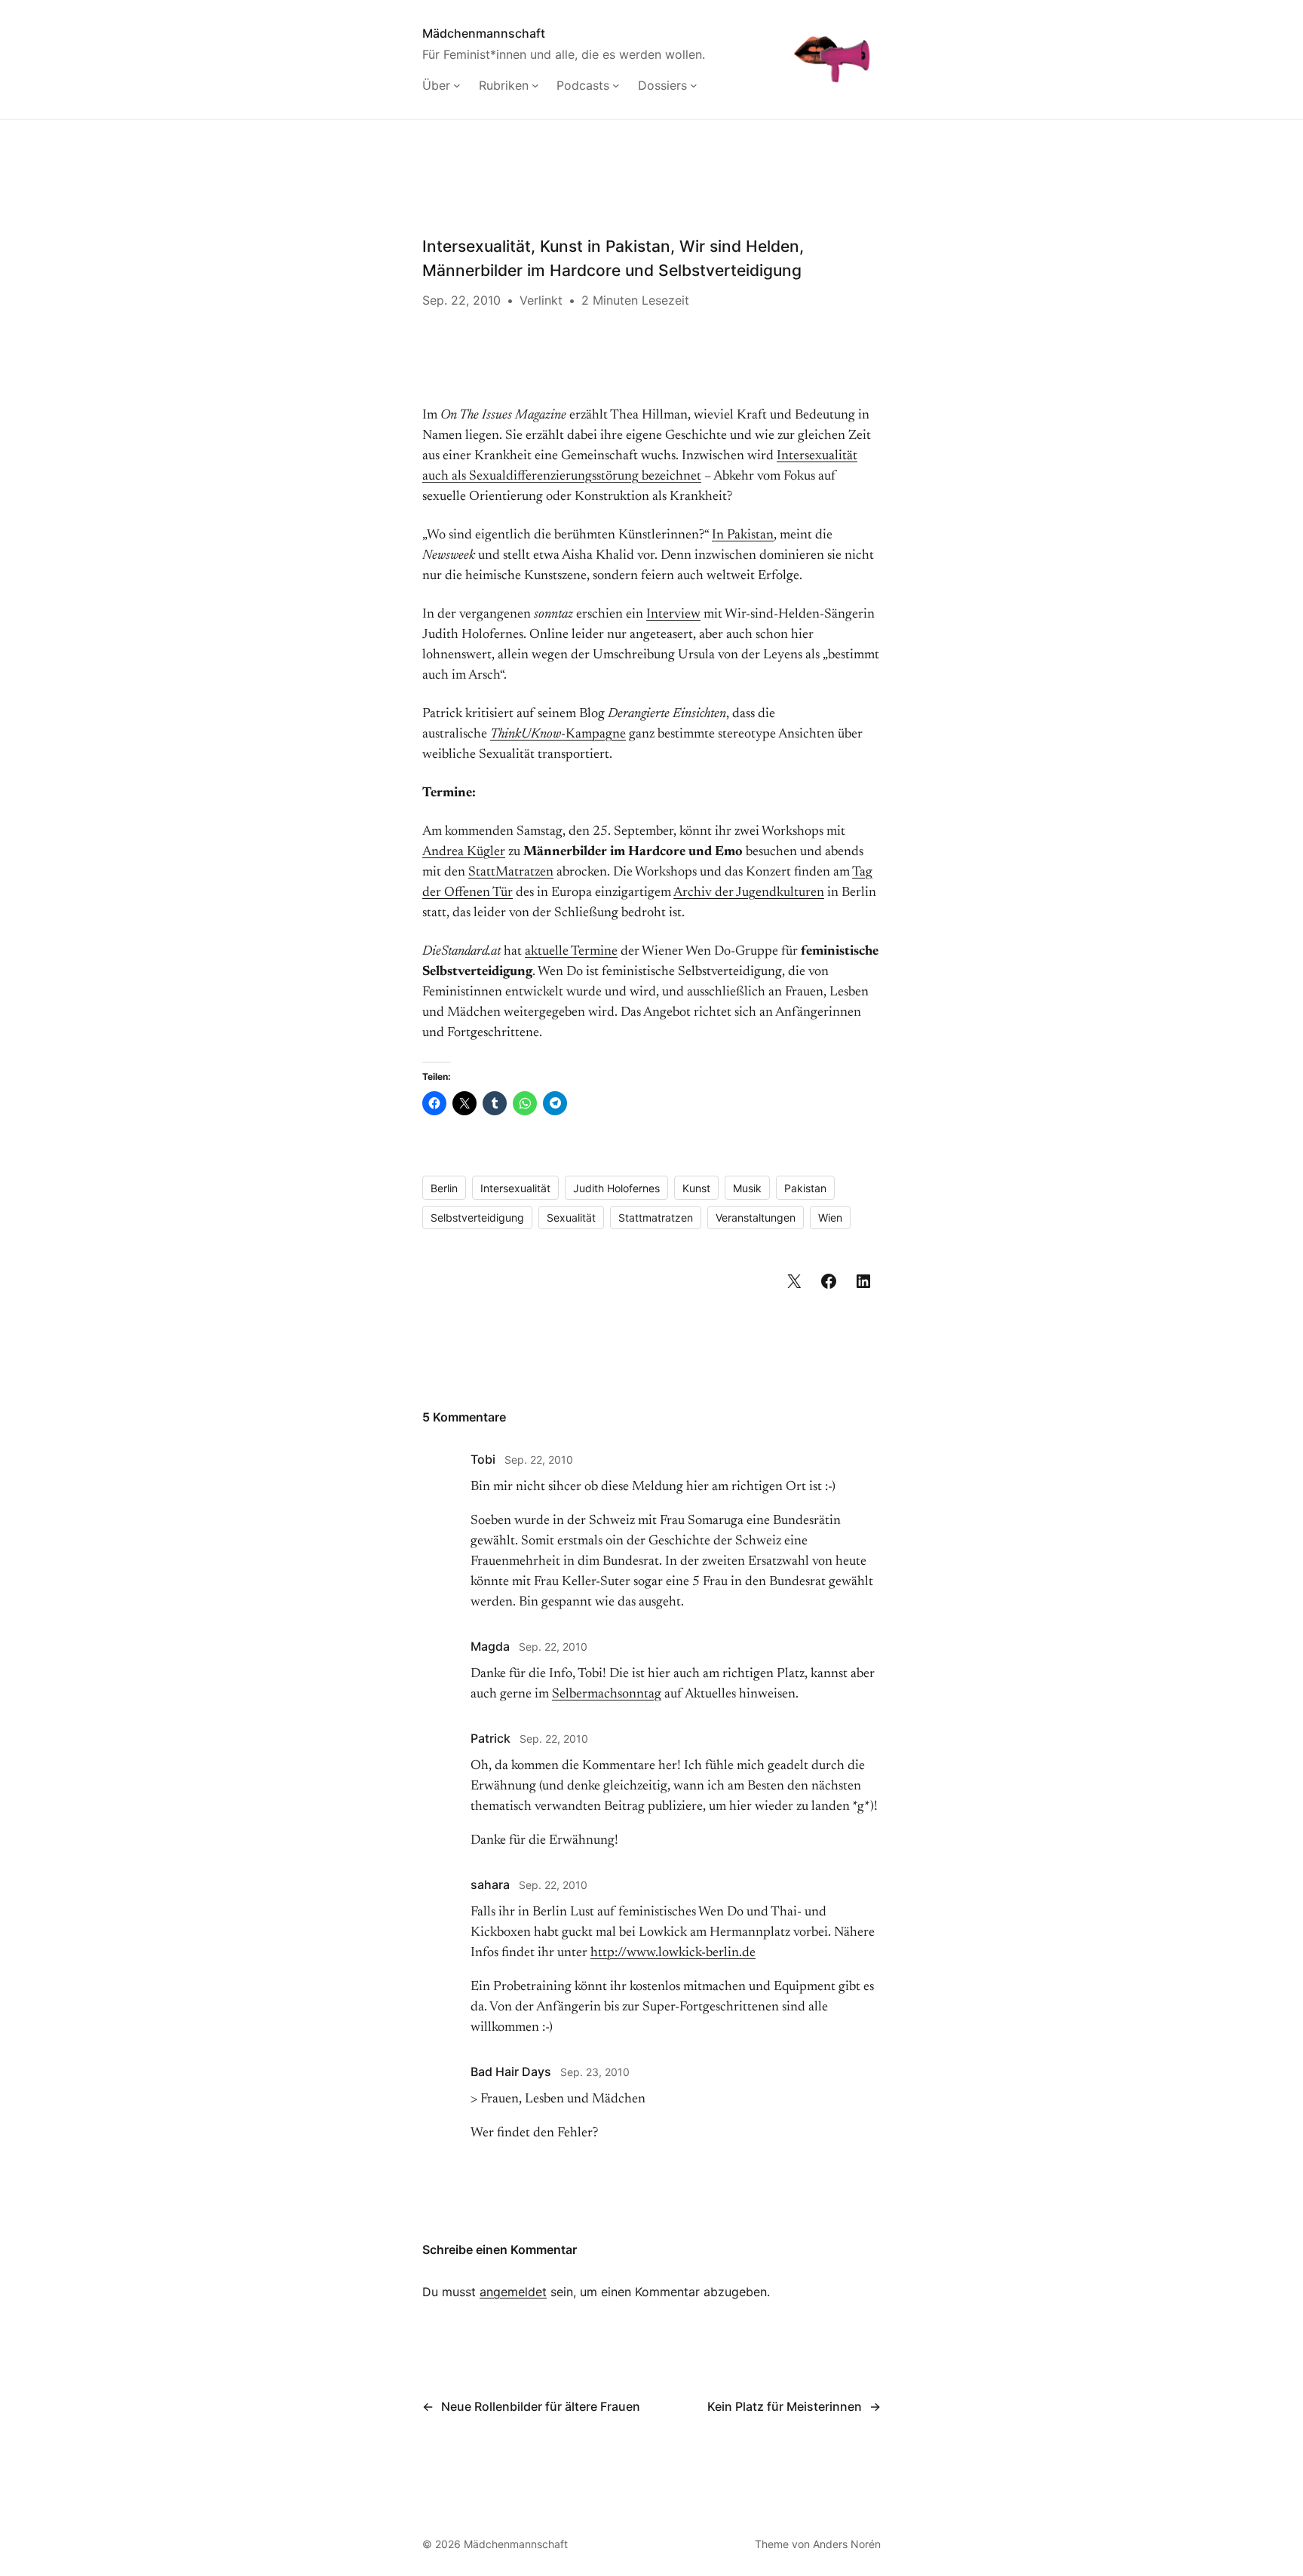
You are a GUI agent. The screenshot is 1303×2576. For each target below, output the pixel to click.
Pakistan (805, 1188)
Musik (747, 1188)
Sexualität (571, 1217)
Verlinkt (541, 300)
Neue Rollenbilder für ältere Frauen (541, 2406)
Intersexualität (515, 1188)
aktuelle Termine (571, 952)
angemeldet (513, 2292)
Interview (673, 615)
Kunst (696, 1188)
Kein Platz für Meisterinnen (785, 2406)
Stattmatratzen (656, 1217)
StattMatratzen (511, 872)
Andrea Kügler (464, 852)
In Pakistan (743, 535)
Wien (830, 1217)
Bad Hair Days (511, 2072)
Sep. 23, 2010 (595, 2072)
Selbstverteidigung (477, 1217)
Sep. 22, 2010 (539, 1460)
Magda (490, 1646)
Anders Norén (847, 2544)
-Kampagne (593, 734)
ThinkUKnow (526, 734)
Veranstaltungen (756, 1217)
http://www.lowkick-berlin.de (673, 1953)
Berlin (444, 1188)
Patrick (491, 1738)
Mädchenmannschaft (484, 33)
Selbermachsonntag (607, 1694)
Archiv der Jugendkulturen (749, 893)
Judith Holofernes (616, 1188)
